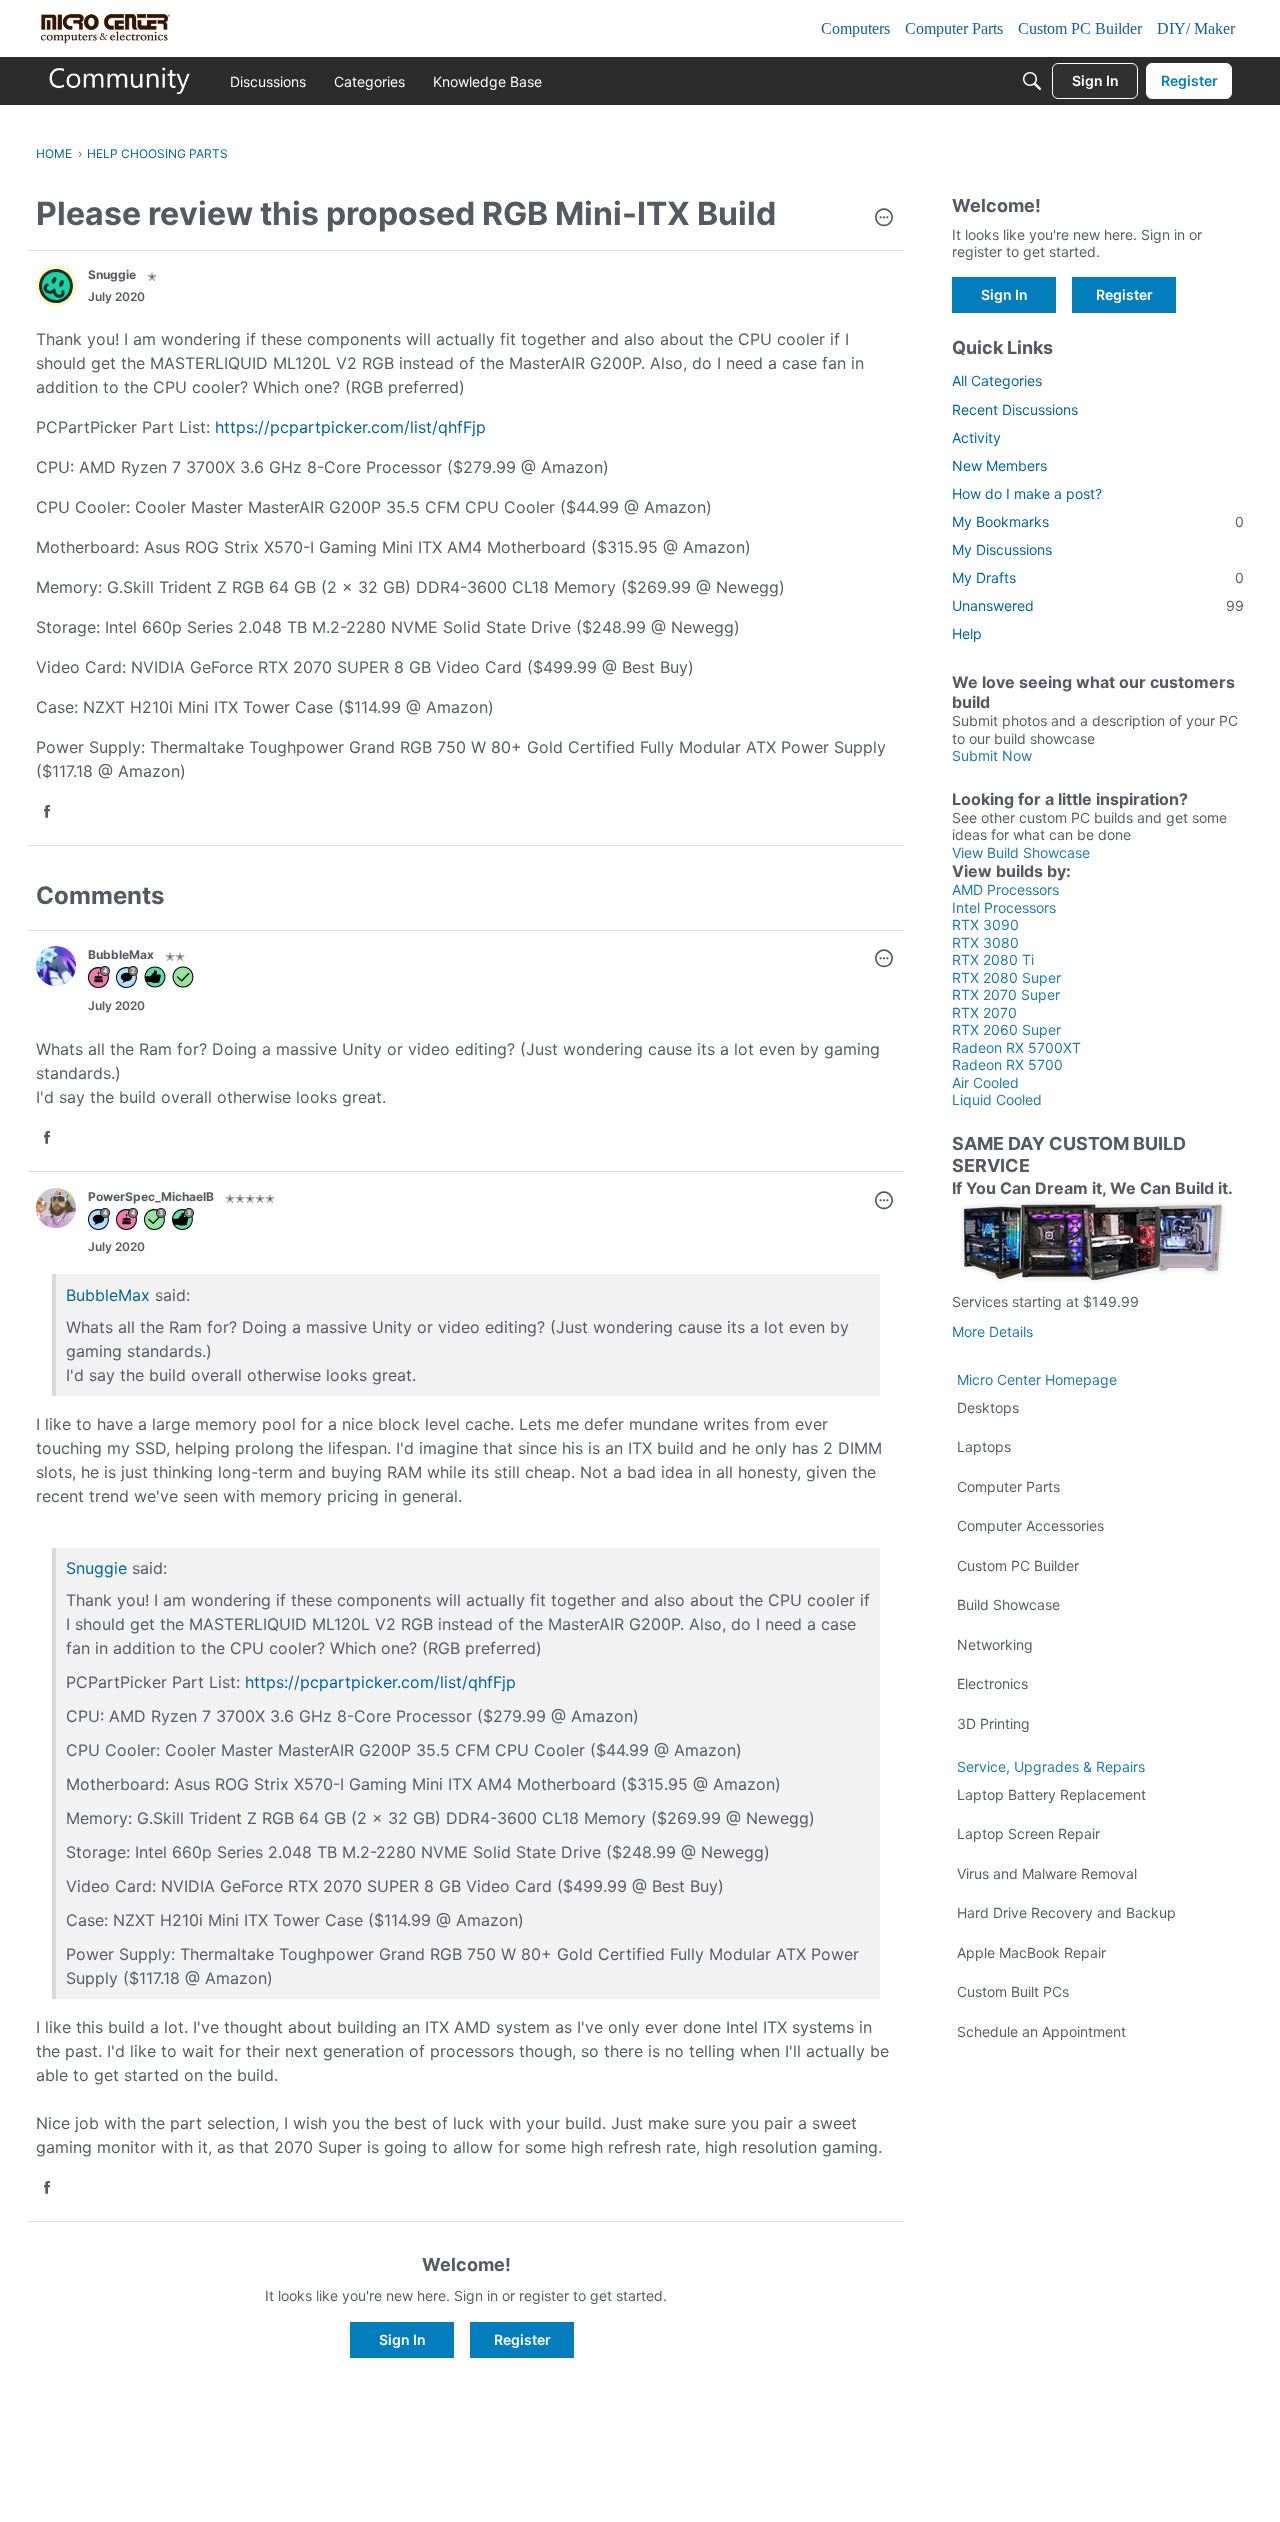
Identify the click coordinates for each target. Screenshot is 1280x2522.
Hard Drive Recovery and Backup (1066, 1912)
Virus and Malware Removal (1047, 1873)
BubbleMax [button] (121, 954)
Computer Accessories (1030, 1525)
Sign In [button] (402, 2339)
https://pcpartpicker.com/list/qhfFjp (350, 427)
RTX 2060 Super (1006, 1029)
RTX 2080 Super (1006, 977)
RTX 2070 (984, 1012)
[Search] (1032, 81)
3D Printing (993, 1723)
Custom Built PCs (1013, 1991)
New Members (999, 465)
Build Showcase (1008, 1604)
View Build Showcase (1021, 852)
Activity (976, 437)
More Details (992, 1331)
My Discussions (1002, 549)
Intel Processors (1004, 907)
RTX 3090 (985, 924)
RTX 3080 (985, 942)
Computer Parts (1008, 1486)
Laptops (984, 1446)
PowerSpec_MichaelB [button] (151, 1196)
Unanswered (1098, 605)
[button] (884, 219)
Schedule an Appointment (1041, 2031)
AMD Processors (1005, 889)
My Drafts (1098, 577)
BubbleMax (108, 1295)
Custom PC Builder (1018, 1565)
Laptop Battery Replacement (1051, 1794)
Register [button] (522, 2339)
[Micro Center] (120, 81)
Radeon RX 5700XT (1016, 1047)
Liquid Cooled (997, 1099)
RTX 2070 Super (1006, 994)
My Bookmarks (1098, 521)
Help (967, 633)
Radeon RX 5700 (1007, 1064)
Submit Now (992, 755)
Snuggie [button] (112, 274)
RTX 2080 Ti (993, 959)
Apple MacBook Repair (1031, 1952)
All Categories (997, 380)
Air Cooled (985, 1082)
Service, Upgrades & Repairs (1051, 1766)
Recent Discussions (1015, 409)
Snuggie (96, 1568)
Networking (995, 1644)
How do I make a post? (1027, 493)
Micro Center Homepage (1037, 1379)
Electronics (992, 1683)
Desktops (988, 1407)
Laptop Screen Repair (1028, 1833)
